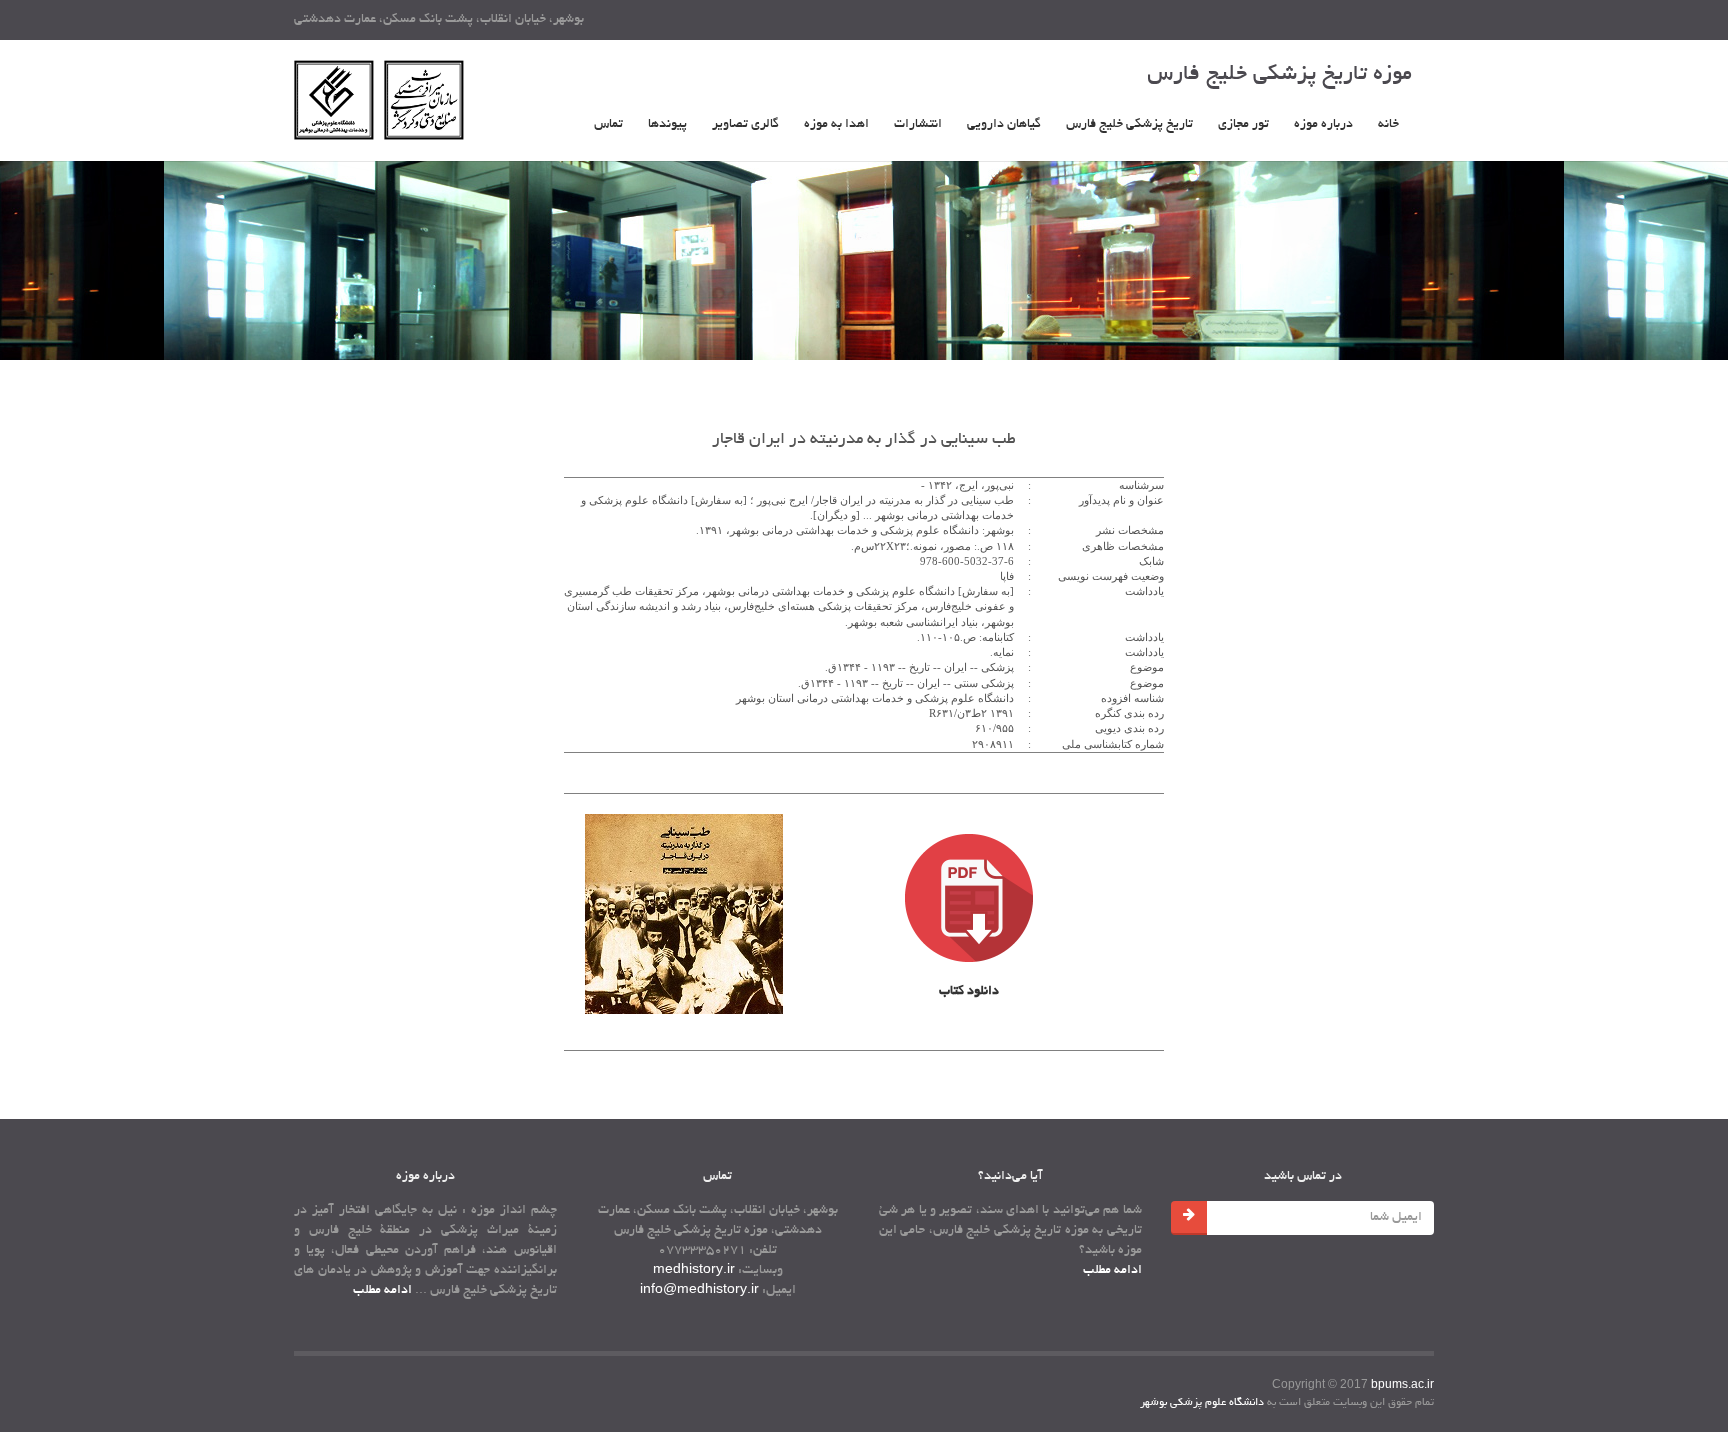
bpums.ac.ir (1402, 1384)
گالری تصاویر (745, 125)
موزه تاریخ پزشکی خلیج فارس (1279, 75)
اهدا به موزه (836, 125)
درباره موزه (1323, 125)
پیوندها (667, 125)
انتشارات (918, 125)
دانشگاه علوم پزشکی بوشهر (1202, 1403)
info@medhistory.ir (699, 1291)
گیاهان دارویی (1004, 125)
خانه (1388, 125)
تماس (608, 125)
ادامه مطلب (382, 1291)
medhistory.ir (694, 1271)
